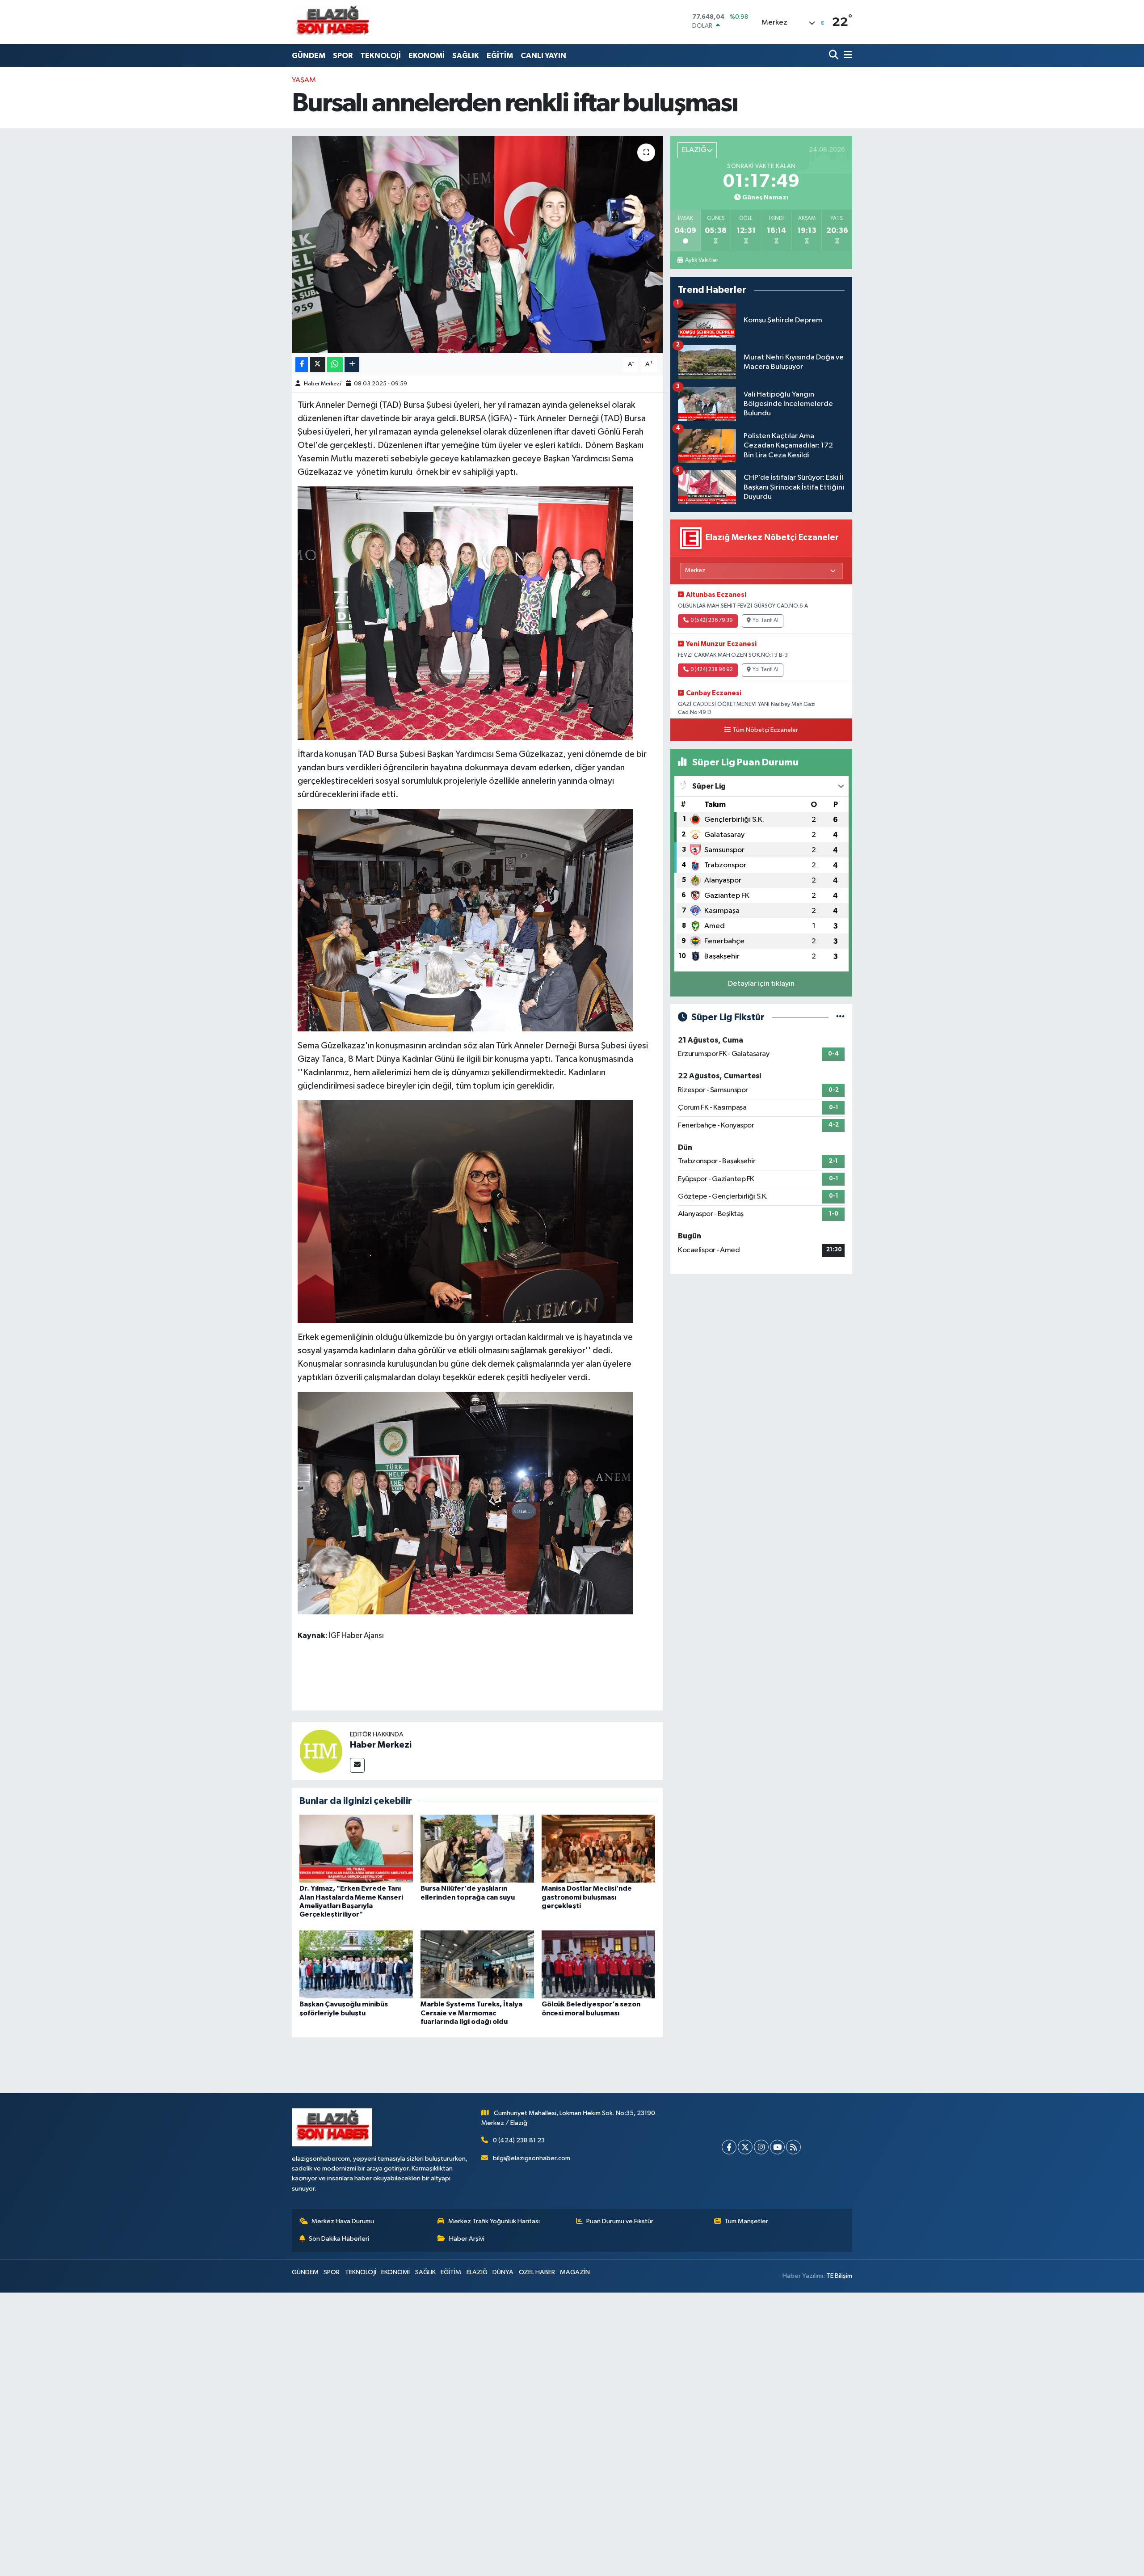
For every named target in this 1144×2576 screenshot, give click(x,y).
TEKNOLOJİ (381, 56)
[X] (745, 2147)
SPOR (343, 56)
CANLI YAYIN (543, 56)
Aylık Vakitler (701, 260)
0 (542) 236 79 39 (712, 621)
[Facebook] (729, 2147)
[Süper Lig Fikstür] (840, 1017)
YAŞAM (304, 80)
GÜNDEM (309, 56)
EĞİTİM (500, 56)
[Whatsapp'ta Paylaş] (335, 365)
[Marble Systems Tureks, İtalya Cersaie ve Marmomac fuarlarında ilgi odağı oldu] (477, 1964)
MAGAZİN (575, 2272)
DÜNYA (503, 2272)
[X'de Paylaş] (318, 365)
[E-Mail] (357, 1765)
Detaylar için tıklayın (761, 984)
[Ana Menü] (846, 56)
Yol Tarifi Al (765, 621)
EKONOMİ (427, 56)
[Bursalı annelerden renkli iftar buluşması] (477, 245)
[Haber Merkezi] (321, 1751)
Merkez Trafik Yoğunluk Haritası (494, 2221)
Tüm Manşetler (746, 2221)
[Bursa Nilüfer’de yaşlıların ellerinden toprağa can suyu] (477, 1848)
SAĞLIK (466, 56)
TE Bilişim (839, 2276)
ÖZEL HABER (537, 2272)
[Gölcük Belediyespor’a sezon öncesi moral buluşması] (598, 1964)
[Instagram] (761, 2147)
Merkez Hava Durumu (343, 2221)
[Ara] (835, 56)
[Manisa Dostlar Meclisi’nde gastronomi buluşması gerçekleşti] (598, 1848)
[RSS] (793, 2147)
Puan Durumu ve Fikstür (620, 2221)
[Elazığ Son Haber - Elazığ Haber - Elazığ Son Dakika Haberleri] (332, 22)
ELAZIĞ (477, 2272)
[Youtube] (777, 2147)
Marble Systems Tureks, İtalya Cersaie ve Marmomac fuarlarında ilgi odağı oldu (471, 2013)
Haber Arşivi (467, 2239)
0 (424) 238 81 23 (519, 2140)
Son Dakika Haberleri (339, 2239)
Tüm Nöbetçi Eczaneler (765, 730)
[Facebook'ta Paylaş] (302, 365)
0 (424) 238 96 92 (712, 670)
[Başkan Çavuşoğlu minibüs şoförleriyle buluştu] (356, 1964)
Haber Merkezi (322, 384)
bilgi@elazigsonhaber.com (532, 2158)
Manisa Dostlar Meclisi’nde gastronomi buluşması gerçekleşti (587, 1897)
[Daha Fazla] (352, 365)
